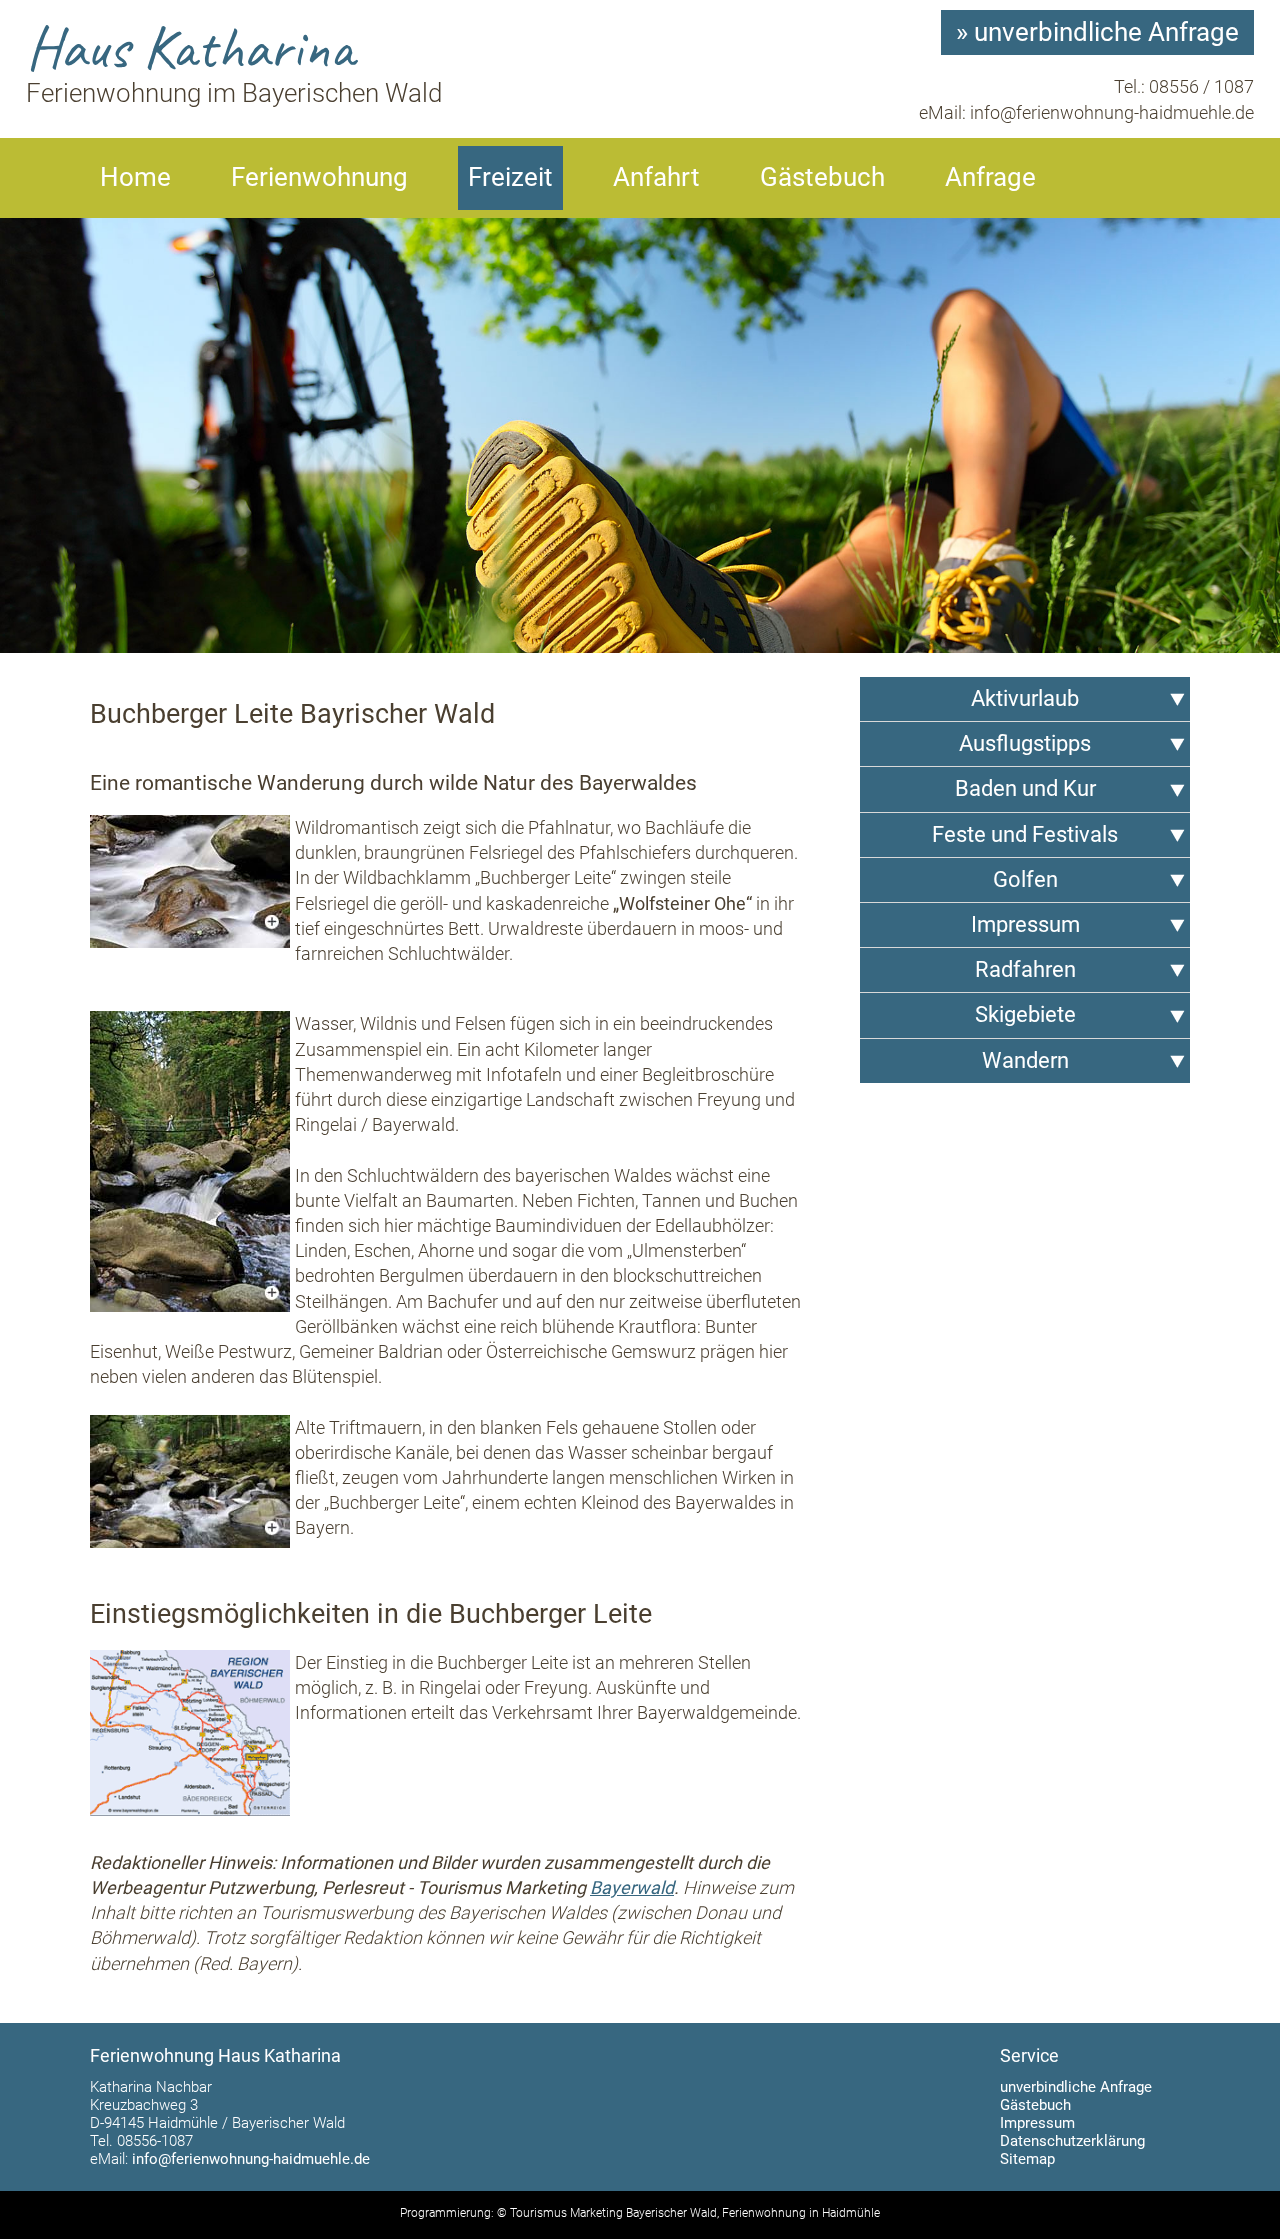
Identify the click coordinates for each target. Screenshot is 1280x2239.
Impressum (1037, 2123)
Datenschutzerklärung (1072, 2141)
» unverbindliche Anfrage (1097, 32)
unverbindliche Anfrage (1076, 2087)
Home (135, 177)
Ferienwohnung (319, 177)
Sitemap (1027, 2159)
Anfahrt (656, 177)
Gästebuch (822, 177)
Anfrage (990, 177)
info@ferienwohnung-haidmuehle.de (1112, 112)
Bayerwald (632, 1887)
